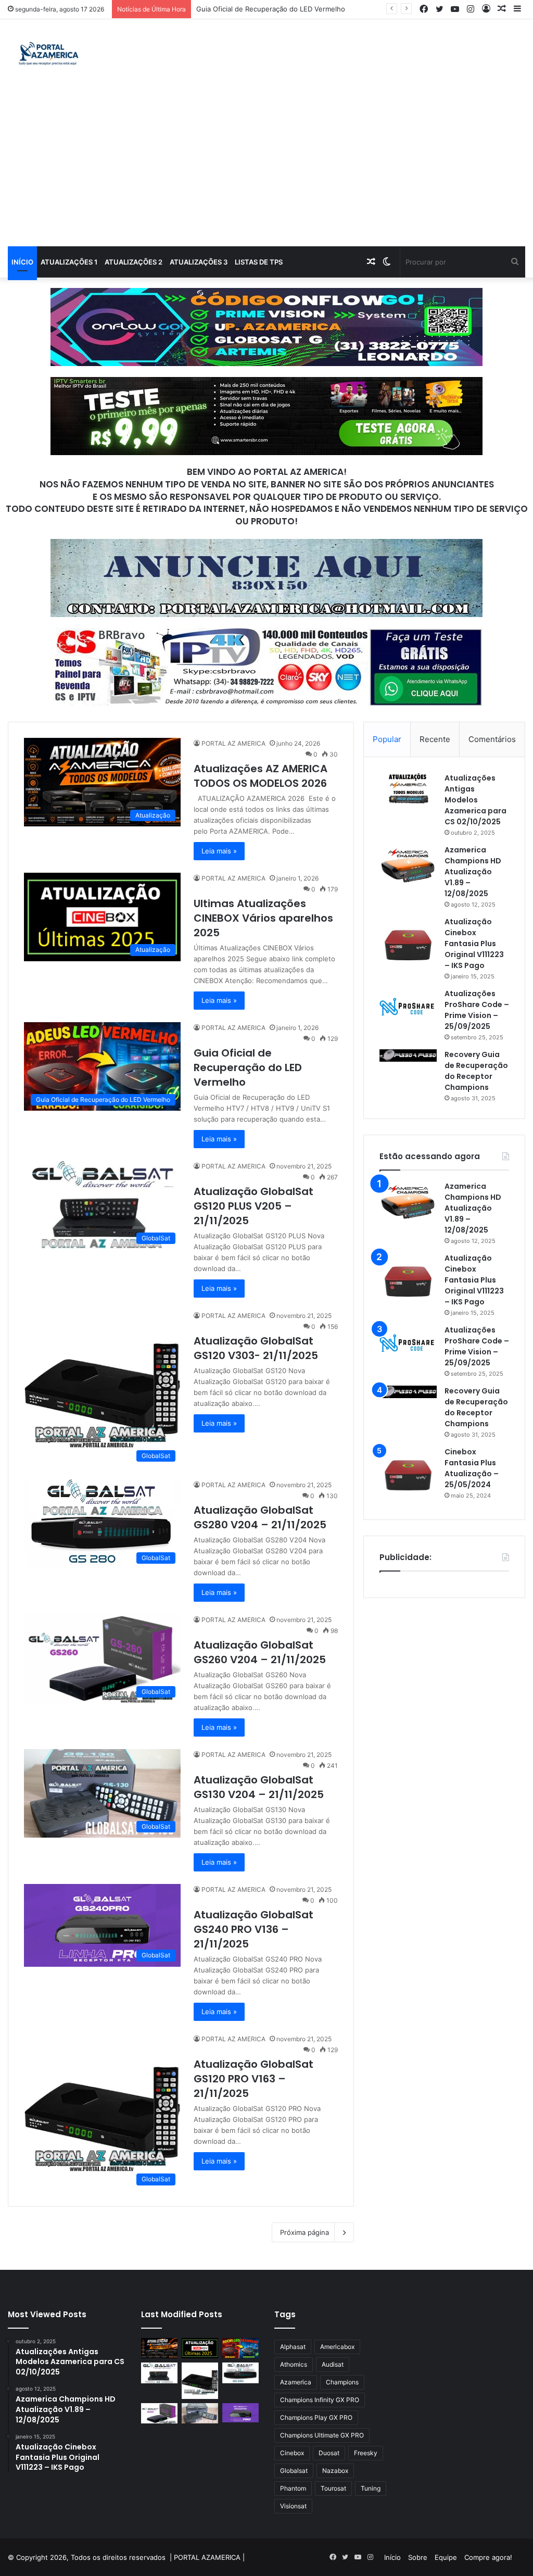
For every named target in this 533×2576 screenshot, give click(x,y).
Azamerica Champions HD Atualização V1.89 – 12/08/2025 (473, 872)
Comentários (492, 739)
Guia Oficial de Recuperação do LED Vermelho (271, 9)
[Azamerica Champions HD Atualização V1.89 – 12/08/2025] (408, 864)
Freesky (366, 2453)
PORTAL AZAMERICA (207, 2557)
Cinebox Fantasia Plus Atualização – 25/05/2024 (472, 1468)
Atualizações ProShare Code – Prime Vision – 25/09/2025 (477, 1010)
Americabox (337, 2347)
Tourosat (333, 2488)
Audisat (333, 2364)
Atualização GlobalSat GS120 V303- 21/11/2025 (256, 1348)
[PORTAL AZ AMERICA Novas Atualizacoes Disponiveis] (47, 55)
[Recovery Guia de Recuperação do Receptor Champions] (408, 1055)
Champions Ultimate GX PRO (322, 2435)
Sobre (418, 2557)
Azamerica (296, 2382)
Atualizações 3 (199, 262)
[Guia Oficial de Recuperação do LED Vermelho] (240, 2348)
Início (22, 262)
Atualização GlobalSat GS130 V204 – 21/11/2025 (259, 1787)
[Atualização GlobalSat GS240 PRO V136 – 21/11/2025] (240, 2413)
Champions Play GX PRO (316, 2417)
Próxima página (304, 2232)
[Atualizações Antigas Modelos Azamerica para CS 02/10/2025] (408, 789)
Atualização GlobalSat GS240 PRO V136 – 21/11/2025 (253, 1929)
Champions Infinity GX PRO (320, 2400)
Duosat (329, 2453)
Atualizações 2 (134, 262)
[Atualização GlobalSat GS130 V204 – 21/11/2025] (200, 2413)
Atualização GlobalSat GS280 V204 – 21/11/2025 (260, 1517)
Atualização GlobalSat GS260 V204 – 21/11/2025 (260, 1652)
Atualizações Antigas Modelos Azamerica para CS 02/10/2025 (475, 800)
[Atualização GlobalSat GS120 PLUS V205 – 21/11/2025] (159, 2373)
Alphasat (293, 2347)
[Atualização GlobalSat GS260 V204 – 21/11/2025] (159, 2413)
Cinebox (292, 2453)
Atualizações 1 (69, 262)
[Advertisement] (266, 168)
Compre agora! (488, 2557)
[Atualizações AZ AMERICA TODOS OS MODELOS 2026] (159, 2348)
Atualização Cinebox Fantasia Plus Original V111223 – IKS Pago (474, 944)
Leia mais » (219, 851)
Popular (387, 739)
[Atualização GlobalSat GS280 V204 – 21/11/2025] (240, 2373)
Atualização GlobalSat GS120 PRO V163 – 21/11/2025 (253, 2079)
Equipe (446, 2557)
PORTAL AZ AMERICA (233, 743)
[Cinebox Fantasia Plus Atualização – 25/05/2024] (408, 1475)
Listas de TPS (259, 262)
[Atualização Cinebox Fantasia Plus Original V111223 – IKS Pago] (408, 945)
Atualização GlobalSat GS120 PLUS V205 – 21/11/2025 (253, 1206)
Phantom (293, 2488)
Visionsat (293, 2506)
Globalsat (294, 2471)
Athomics (294, 2364)
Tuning (371, 2488)
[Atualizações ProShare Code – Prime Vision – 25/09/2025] (408, 1007)
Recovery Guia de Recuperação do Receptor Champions (476, 1071)
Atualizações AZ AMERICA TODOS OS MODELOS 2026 (261, 776)
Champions (342, 2382)
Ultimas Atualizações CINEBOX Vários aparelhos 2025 (263, 918)
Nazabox (335, 2471)
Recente (435, 739)
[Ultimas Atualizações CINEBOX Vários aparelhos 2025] (200, 2348)
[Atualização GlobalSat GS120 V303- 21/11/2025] (200, 2381)
